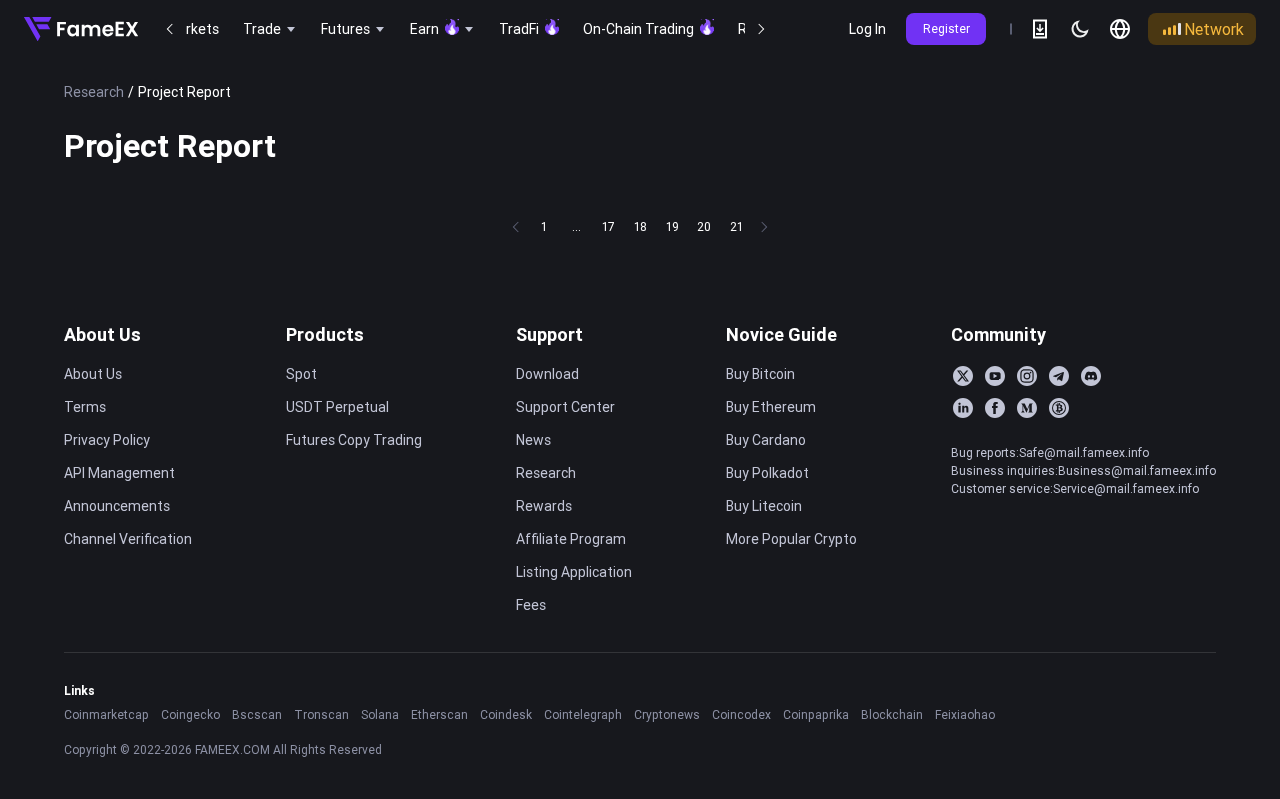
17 (608, 226)
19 (672, 226)
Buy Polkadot (767, 473)
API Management (119, 473)
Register (946, 28)
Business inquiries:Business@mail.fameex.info (1083, 470)
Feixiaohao (965, 714)
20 (704, 226)
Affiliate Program (571, 539)
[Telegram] (1059, 376)
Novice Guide (781, 334)
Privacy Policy (107, 440)
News (533, 440)
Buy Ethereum (771, 407)
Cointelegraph (583, 714)
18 (640, 226)
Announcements (117, 506)
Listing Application (574, 572)
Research (94, 92)
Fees (531, 605)
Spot (301, 374)
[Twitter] (963, 376)
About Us (102, 334)
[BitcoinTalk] (1059, 408)
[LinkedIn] (963, 408)
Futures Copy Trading (354, 440)
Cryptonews (667, 714)
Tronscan (321, 714)
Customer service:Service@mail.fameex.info (1075, 488)
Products (325, 334)
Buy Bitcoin (760, 374)
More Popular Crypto (791, 539)
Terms (85, 407)
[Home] (81, 29)
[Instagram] (1027, 376)
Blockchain (892, 714)
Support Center (565, 407)
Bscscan (257, 714)
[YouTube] (995, 376)
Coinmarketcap (106, 714)
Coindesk (506, 714)
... (576, 226)
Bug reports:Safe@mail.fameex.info (1050, 452)
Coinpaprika (816, 714)
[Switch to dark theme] (1080, 29)
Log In (867, 29)
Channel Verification (128, 539)
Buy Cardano (766, 440)
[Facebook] (995, 408)
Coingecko (190, 714)
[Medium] (1027, 408)
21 (736, 226)
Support (549, 334)
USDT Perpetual (337, 407)
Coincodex (741, 714)
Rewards (544, 506)
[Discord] (1091, 376)
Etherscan (439, 714)
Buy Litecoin (764, 506)
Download (547, 374)
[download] (1040, 29)
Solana (380, 714)
